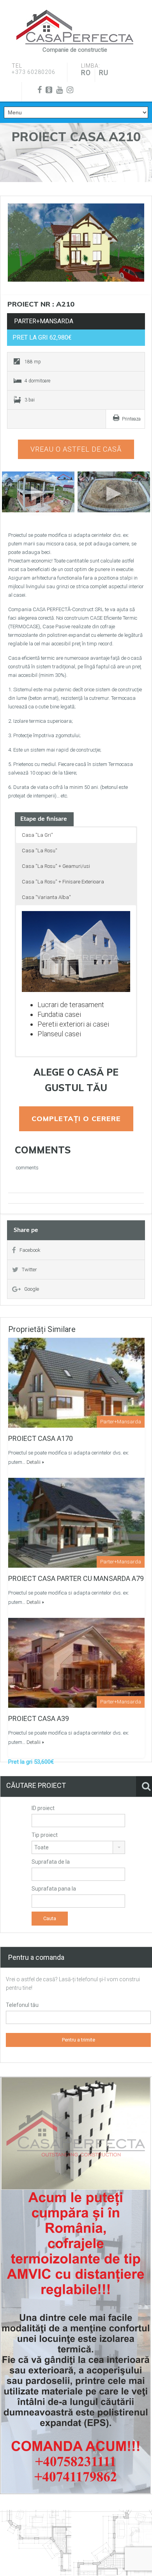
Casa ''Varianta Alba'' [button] (46, 897)
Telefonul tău (22, 2005)
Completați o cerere (76, 1119)
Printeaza (131, 419)
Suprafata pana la (54, 1889)
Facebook (30, 1250)
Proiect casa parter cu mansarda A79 (76, 1578)
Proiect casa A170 (41, 1438)
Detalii (34, 1462)
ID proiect (43, 1808)
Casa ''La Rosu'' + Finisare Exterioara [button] (63, 882)
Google (32, 1289)
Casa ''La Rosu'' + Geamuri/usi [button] (56, 866)
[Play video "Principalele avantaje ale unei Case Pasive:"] (114, 492)
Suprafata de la (51, 1862)
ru (104, 73)
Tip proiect (45, 1835)
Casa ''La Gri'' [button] (37, 835)
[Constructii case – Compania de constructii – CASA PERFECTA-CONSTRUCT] (75, 27)
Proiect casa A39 (39, 1718)
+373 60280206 (34, 72)
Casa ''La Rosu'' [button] (40, 851)
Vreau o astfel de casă (76, 449)
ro (86, 73)
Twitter (29, 1270)
